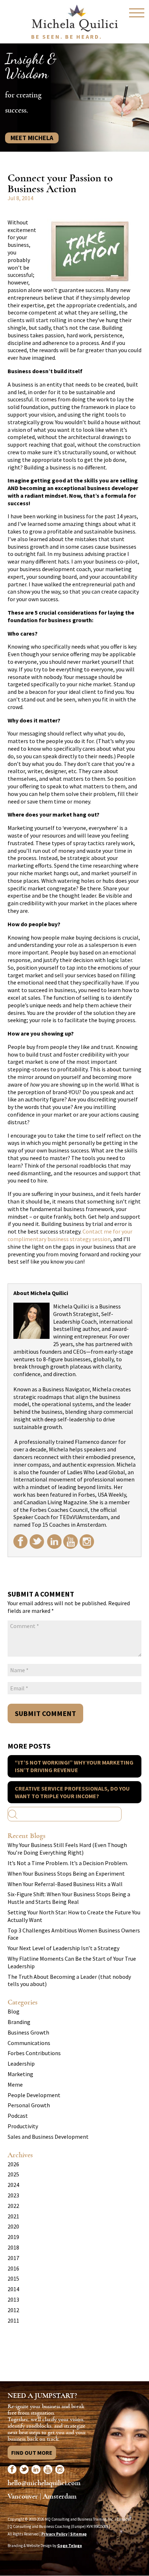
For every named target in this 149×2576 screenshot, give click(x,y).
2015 (13, 2278)
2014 (13, 2289)
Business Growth (28, 2032)
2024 (13, 2185)
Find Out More (32, 2453)
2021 (13, 2216)
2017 (13, 2258)
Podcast (18, 2116)
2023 (13, 2195)
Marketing (20, 2074)
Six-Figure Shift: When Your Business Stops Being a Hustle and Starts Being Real (69, 1898)
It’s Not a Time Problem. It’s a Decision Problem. (68, 1863)
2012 (13, 2310)
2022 (13, 2206)
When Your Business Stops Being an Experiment (66, 1873)
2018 (13, 2247)
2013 (13, 2299)
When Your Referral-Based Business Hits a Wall (65, 1884)
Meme (15, 2084)
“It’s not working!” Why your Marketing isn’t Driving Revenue (74, 1766)
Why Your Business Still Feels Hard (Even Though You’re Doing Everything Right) (67, 1849)
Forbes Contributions (34, 2053)
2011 (13, 2320)
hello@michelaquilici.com (44, 2483)
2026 (13, 2164)
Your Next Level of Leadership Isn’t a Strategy (63, 1948)
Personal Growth (29, 2105)
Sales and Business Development (48, 2137)
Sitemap (78, 2534)
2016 (13, 2268)
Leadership (21, 2063)
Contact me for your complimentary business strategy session (70, 1235)
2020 (13, 2226)
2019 (13, 2237)
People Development (34, 2095)
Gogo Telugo (70, 2546)
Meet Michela (32, 138)
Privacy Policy (54, 2534)
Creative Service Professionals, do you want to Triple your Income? (72, 1792)
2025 (13, 2174)
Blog (14, 2011)
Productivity (23, 2126)
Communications (29, 2043)
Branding (19, 2022)
